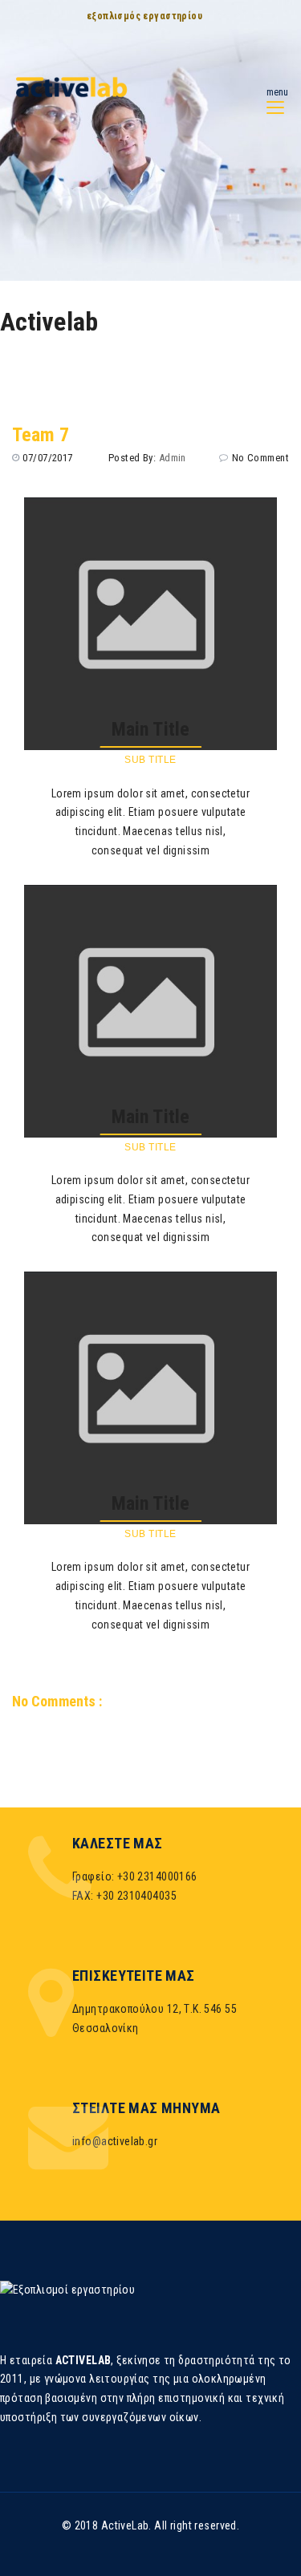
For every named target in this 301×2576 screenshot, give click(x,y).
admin (173, 458)
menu (277, 92)
